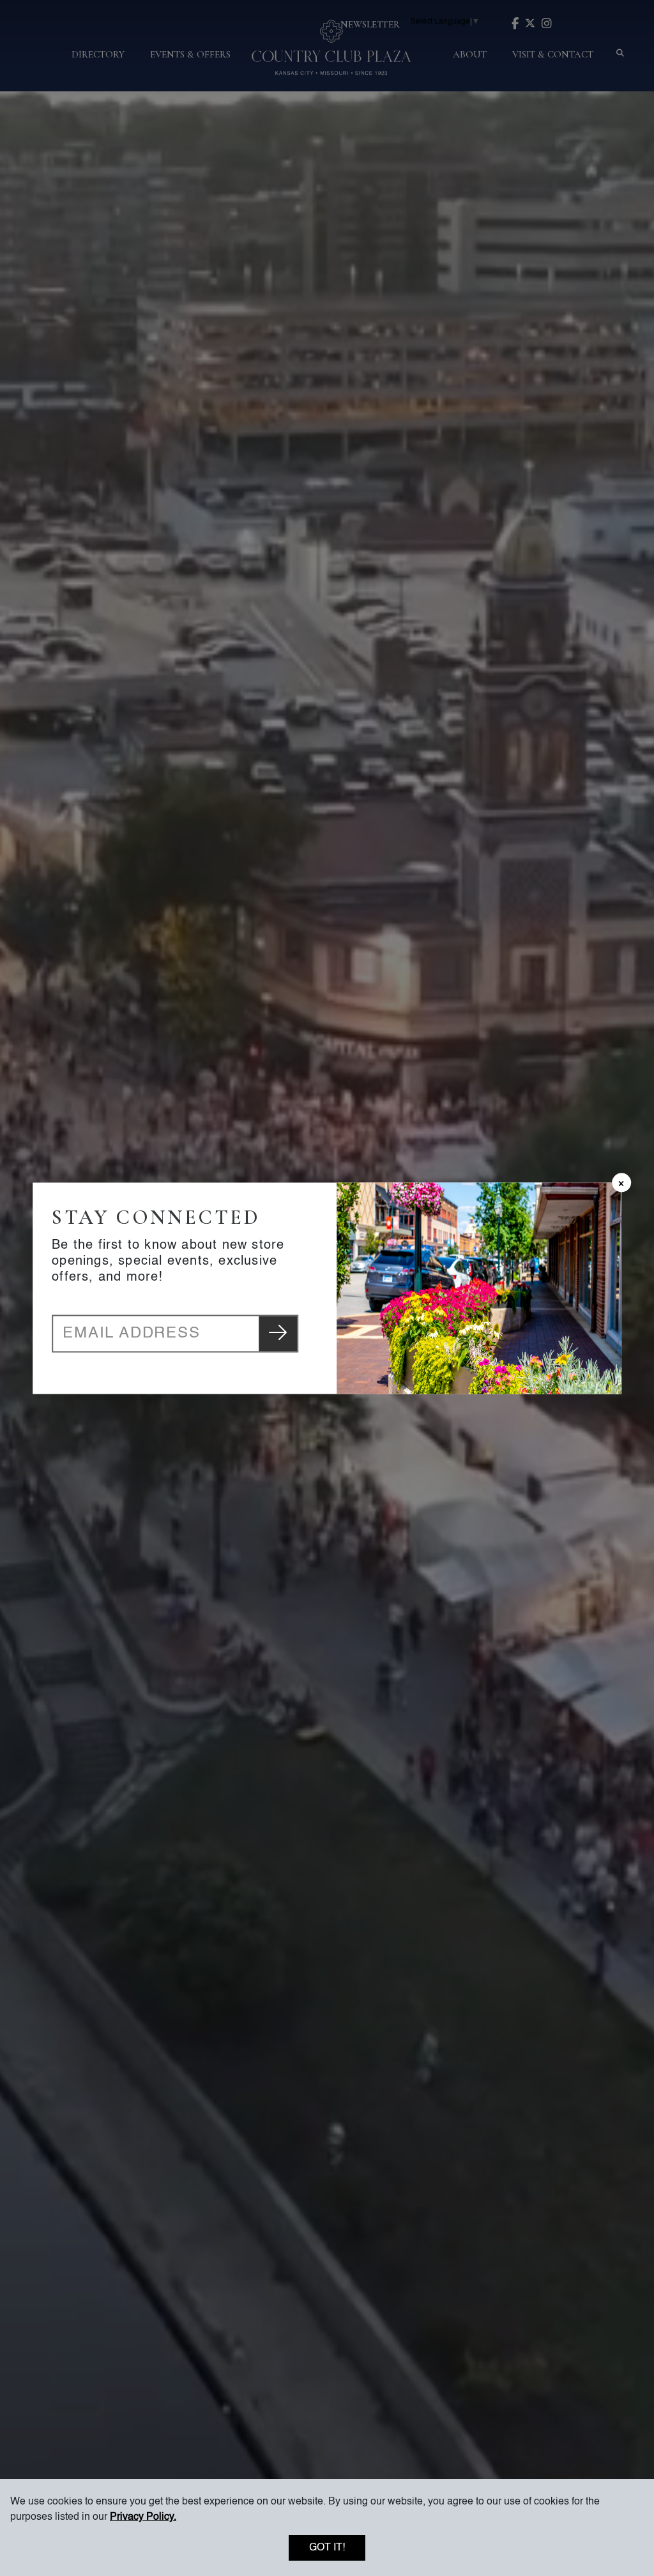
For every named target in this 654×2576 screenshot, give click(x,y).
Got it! (327, 2548)
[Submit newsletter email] (278, 1333)
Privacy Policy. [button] (143, 2517)
